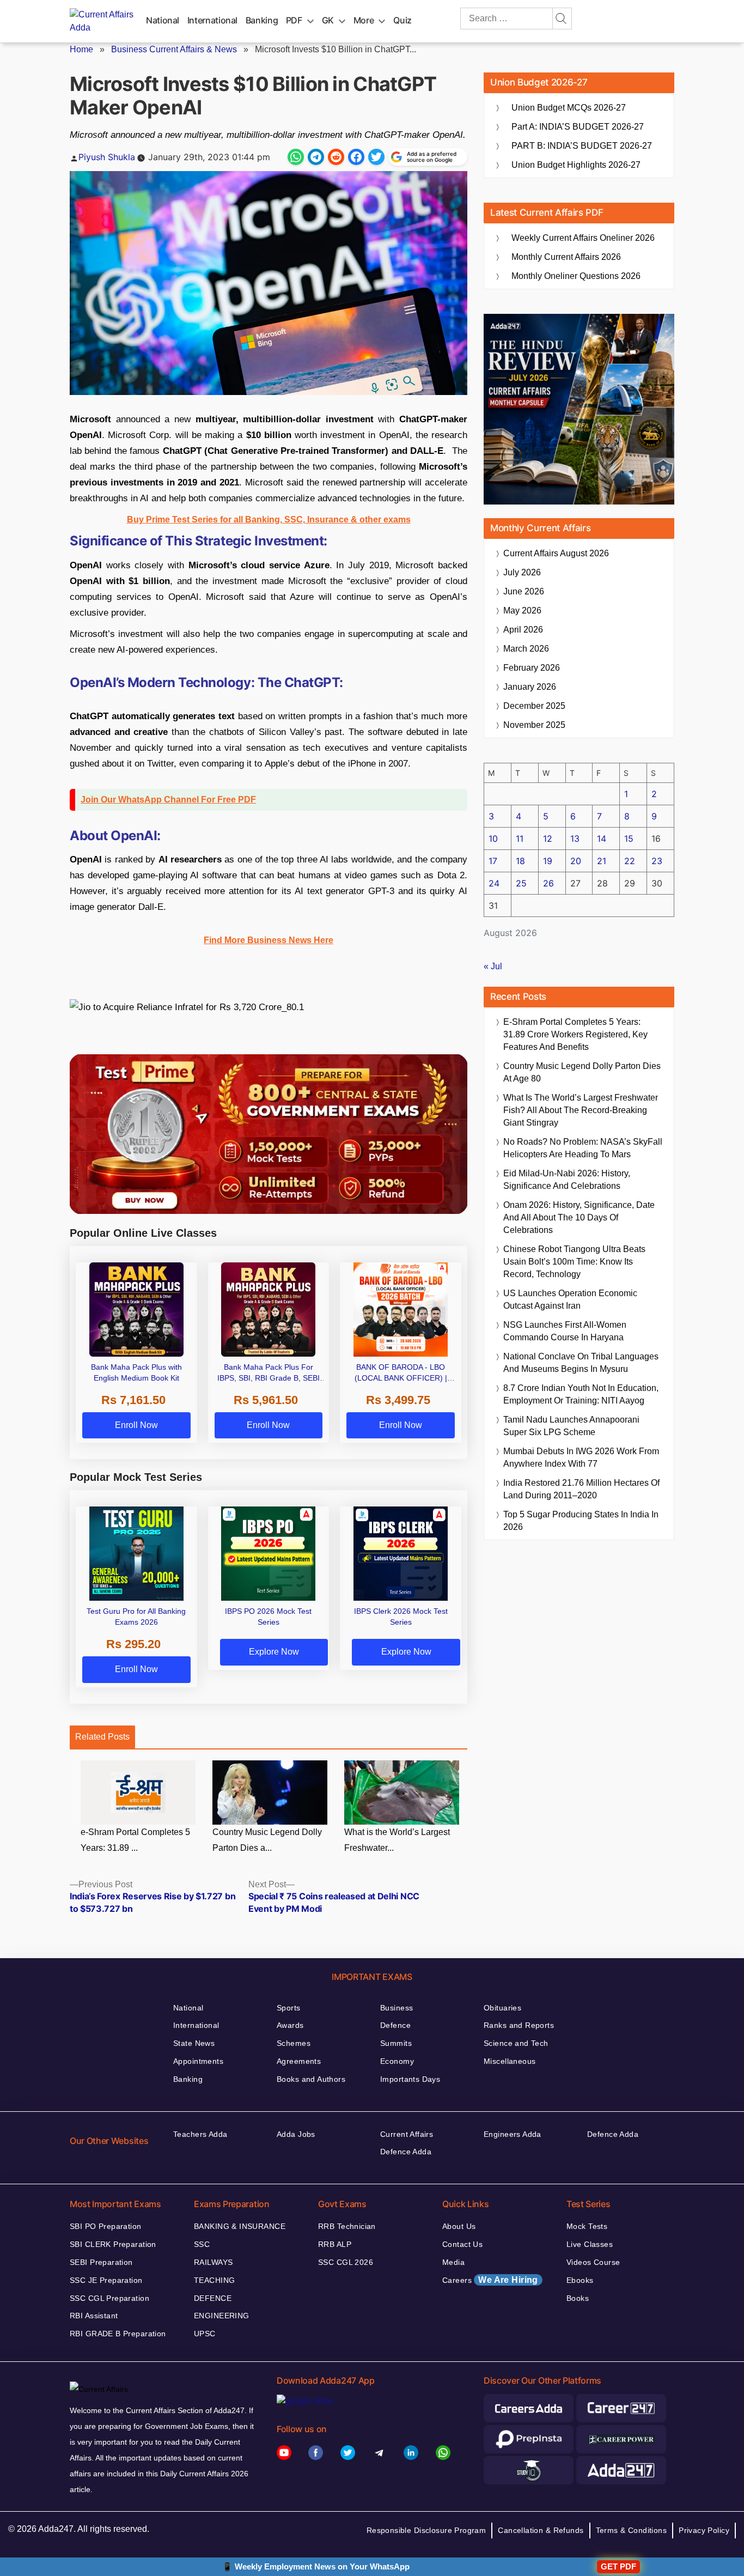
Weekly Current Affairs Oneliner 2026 (583, 238)
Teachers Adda (200, 2134)
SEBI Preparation (101, 2262)
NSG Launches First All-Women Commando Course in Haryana (565, 1331)
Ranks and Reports (519, 2025)
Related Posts (102, 1737)
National (163, 20)
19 (548, 861)
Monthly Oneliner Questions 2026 (576, 276)
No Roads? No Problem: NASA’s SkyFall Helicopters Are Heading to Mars (583, 1148)
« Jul (493, 966)
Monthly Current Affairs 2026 (566, 257)
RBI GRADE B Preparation (118, 2334)
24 (494, 883)
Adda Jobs (296, 2134)
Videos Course (593, 2262)
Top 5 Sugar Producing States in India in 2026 (581, 1521)
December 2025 (534, 706)
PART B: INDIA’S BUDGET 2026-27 (582, 146)
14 (602, 839)
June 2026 (524, 591)
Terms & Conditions (632, 2530)
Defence (395, 2025)
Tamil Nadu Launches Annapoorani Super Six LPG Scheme (571, 1426)
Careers (490, 2280)
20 (576, 861)
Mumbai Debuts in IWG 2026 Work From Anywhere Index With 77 (581, 1457)
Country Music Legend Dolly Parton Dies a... (267, 1840)
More (364, 20)
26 (548, 883)
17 (493, 861)
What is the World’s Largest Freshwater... (397, 1840)
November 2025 (534, 725)
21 (602, 861)
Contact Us (462, 2244)
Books (578, 2298)
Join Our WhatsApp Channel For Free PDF (168, 800)
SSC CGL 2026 (346, 2262)
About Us (459, 2226)
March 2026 (526, 649)
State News (194, 2043)
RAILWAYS (213, 2262)
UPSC (205, 2334)
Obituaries (502, 2008)
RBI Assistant (94, 2316)
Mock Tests (587, 2226)
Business (397, 2008)
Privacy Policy (704, 2530)
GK (328, 20)
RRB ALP (335, 2244)
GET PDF (618, 2566)
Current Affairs (407, 2134)
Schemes (294, 2043)
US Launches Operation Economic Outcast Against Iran (570, 1299)
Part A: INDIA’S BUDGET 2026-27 (578, 127)
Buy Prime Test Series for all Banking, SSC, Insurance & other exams (269, 520)
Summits (396, 2043)
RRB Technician (347, 2226)
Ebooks (580, 2280)
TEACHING (214, 2280)
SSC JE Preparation (106, 2280)
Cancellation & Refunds (541, 2530)
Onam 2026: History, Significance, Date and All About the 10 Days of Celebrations (579, 1217)
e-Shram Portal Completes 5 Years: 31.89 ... (135, 1840)
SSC (202, 2244)
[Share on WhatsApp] (296, 157)
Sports (289, 2008)
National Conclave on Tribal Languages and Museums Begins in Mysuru (581, 1363)
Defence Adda (406, 2152)
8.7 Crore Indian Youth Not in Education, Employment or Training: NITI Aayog (581, 1394)
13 (575, 839)
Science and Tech (516, 2043)
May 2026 (522, 610)
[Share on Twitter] (376, 157)
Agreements (299, 2061)
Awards (290, 2025)
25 (521, 883)
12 (548, 839)
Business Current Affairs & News (174, 49)
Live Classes (590, 2244)
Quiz (403, 20)
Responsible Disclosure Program (426, 2530)
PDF (294, 20)
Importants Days (410, 2079)
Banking (262, 20)
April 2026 (523, 630)
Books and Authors (311, 2079)
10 (493, 839)
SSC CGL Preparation (109, 2298)
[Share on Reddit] (336, 157)
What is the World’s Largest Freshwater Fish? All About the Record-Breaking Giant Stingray (581, 1110)
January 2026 (530, 687)
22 (630, 861)
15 (629, 839)
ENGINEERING (222, 2316)
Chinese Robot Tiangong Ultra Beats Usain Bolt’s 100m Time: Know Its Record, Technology (574, 1262)
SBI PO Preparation (106, 2226)
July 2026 (522, 572)
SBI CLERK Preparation (113, 2244)
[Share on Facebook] (356, 157)
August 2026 (556, 553)
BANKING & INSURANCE (240, 2226)
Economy (397, 2061)
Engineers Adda (513, 2134)
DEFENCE (213, 2298)
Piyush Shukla (107, 157)
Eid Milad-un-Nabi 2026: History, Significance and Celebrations (567, 1180)
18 (520, 861)
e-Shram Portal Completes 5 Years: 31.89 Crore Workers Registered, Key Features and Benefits (575, 1034)
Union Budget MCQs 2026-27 (569, 108)
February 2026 (532, 668)
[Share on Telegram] (316, 157)
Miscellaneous (510, 2061)
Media (453, 2262)
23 (657, 861)
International (212, 20)
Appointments (198, 2061)
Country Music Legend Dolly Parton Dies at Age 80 (582, 1072)
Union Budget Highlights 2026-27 (576, 165)
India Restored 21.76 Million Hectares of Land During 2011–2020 (581, 1489)
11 (520, 839)
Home (81, 49)
